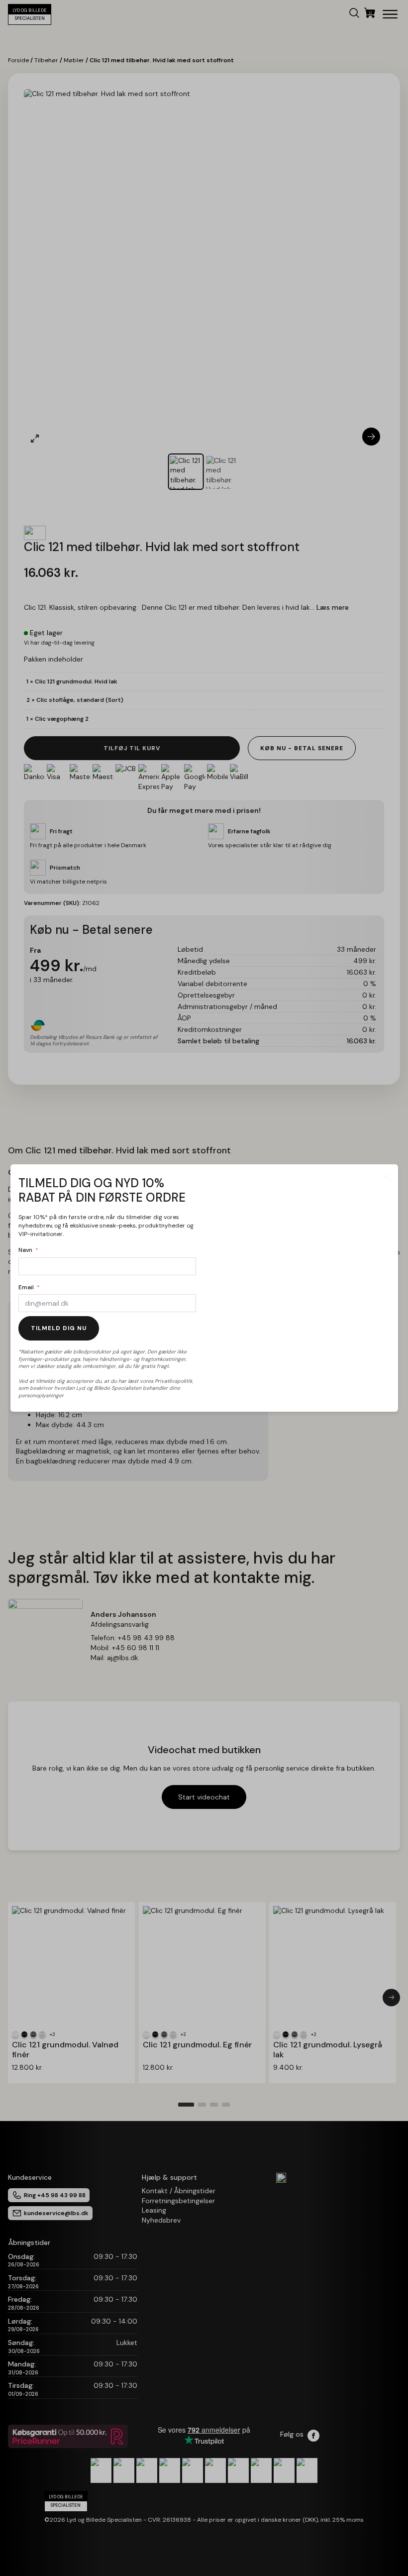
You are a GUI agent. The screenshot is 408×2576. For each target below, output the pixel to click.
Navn (25, 1250)
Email (26, 1287)
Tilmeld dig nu (59, 1328)
